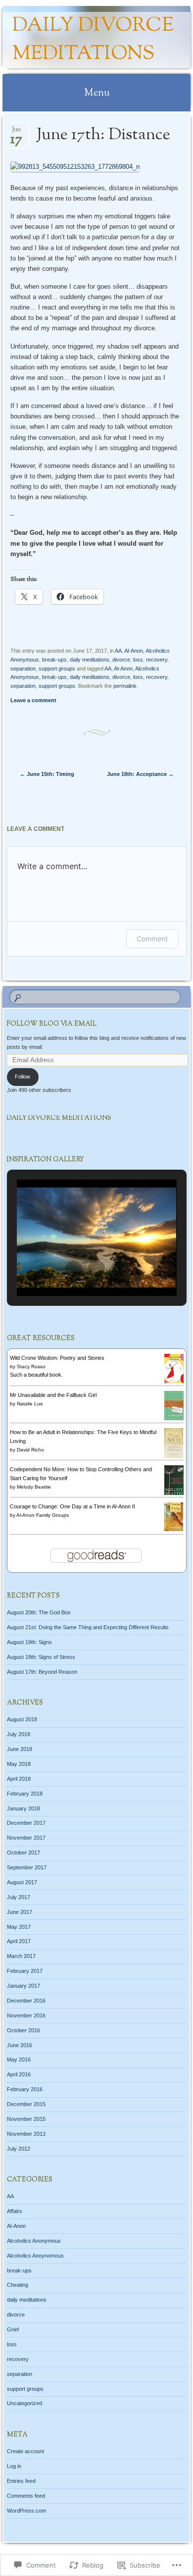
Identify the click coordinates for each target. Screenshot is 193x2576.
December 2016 (26, 2001)
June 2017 (20, 1912)
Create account (25, 2451)
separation (23, 669)
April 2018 (19, 1779)
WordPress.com (26, 2511)
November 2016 (26, 2015)
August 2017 (22, 1882)
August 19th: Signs (29, 1642)
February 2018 (25, 1794)
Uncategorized (24, 2403)
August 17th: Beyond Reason (42, 1672)
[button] (74, 1269)
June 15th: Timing (47, 774)
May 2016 (19, 2060)
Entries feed (21, 2481)
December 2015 (26, 2104)
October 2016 (24, 2030)
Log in (14, 2466)
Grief (13, 2329)
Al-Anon (134, 651)
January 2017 (24, 1986)
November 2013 (26, 2134)
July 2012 (19, 2149)
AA (118, 651)
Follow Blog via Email (52, 1024)
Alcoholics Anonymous (34, 2241)
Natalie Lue (30, 1404)
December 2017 (26, 1823)
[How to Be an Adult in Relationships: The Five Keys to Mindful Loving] (174, 1456)
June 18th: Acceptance (140, 774)
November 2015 (26, 2119)
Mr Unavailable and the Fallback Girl (53, 1395)
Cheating (18, 2285)
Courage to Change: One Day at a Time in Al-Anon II (72, 1506)
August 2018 (22, 1719)
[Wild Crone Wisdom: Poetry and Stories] (174, 1381)
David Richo (30, 1450)
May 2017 (19, 1927)
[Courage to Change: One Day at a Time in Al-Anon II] (174, 1529)
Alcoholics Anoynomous (35, 2256)
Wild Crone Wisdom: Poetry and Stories (57, 1358)
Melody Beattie (34, 1487)
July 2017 (19, 1897)
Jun (16, 132)
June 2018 (20, 1749)
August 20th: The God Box (39, 1612)
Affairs (15, 2211)
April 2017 (19, 1941)
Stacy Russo (31, 1366)
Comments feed (26, 2496)
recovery (157, 660)
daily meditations (90, 660)
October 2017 (24, 1853)
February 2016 (25, 2089)
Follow (23, 1077)
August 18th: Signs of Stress (41, 1657)
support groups (57, 669)
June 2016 (20, 2045)
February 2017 (25, 1971)
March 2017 (21, 1956)
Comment (152, 939)
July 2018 (19, 1734)
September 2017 (27, 1867)
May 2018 (19, 1764)
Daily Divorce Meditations (93, 40)
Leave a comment (33, 700)
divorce (121, 660)
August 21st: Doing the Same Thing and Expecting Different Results (88, 1627)
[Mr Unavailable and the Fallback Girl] (174, 1418)
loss (138, 660)
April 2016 (19, 2074)
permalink (125, 686)
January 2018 (24, 1808)
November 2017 (26, 1838)
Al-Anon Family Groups (43, 1515)
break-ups (54, 660)
